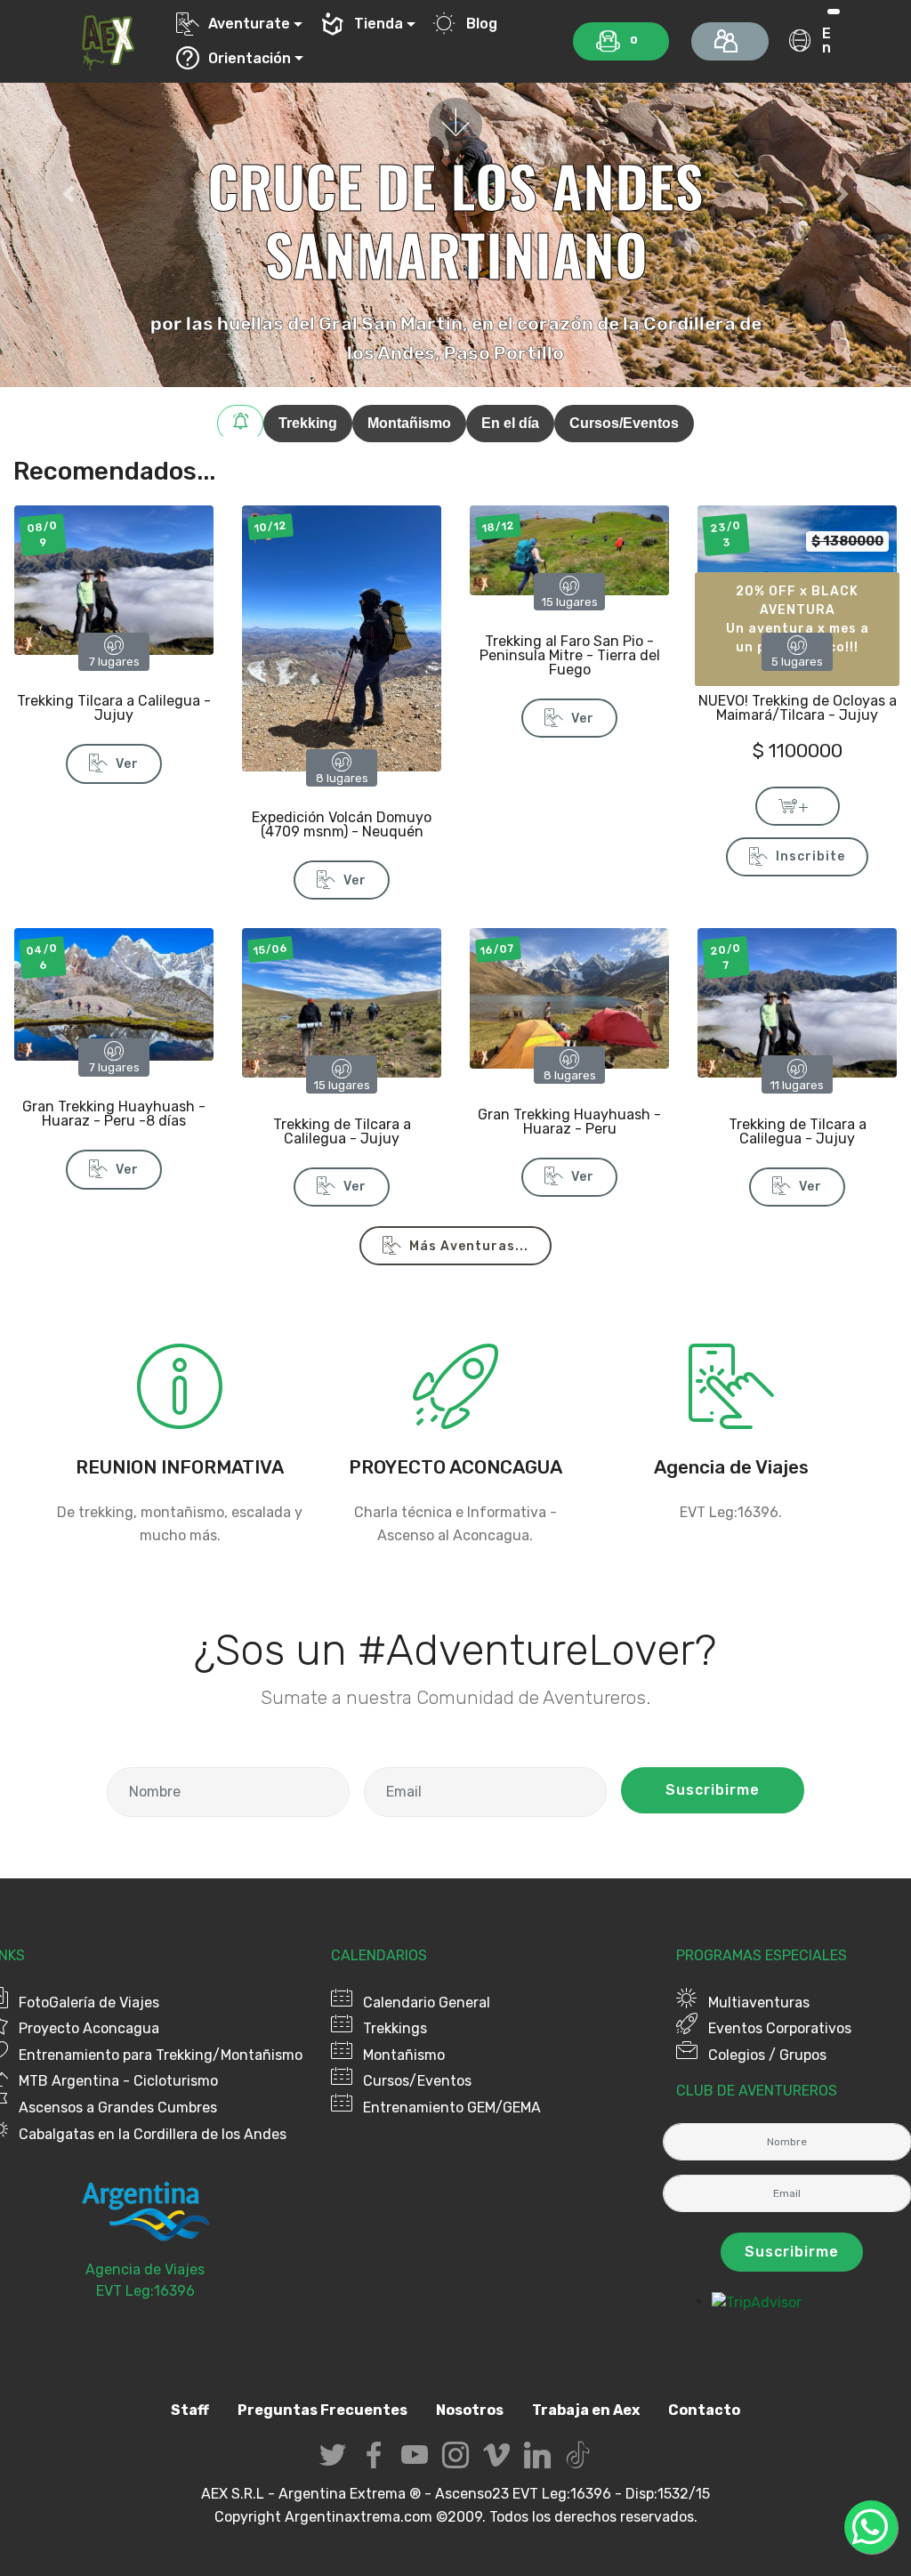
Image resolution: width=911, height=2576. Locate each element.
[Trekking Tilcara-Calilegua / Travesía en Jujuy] (114, 579)
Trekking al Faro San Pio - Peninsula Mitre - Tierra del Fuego (570, 655)
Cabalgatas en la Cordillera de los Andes (153, 2134)
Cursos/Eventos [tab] (624, 423)
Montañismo (404, 2055)
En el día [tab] (510, 423)
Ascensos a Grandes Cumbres (118, 2108)
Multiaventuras (759, 2003)
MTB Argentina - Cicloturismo (118, 2081)
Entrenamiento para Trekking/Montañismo (161, 2055)
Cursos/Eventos (417, 2081)
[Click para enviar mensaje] (731, 1419)
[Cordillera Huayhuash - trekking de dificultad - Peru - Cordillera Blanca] (114, 993)
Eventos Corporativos (780, 2028)
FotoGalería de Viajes (89, 2003)
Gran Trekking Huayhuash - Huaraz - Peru (569, 1122)
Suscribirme (713, 1790)
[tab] (240, 424)
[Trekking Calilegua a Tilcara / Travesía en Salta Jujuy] (797, 1001)
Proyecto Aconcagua (89, 2028)
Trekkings (395, 2028)
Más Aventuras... (469, 1246)
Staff (190, 2410)
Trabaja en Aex (586, 2410)
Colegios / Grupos (767, 2055)
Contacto (704, 2410)
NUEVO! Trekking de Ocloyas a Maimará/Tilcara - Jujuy (798, 708)
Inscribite (810, 856)
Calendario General (427, 2003)
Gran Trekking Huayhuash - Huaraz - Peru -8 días (114, 1114)
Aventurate (249, 24)
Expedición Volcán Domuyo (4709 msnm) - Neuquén (342, 824)
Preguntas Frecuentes (322, 2410)
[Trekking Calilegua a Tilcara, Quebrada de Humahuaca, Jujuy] (342, 1001)
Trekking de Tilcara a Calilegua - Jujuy (342, 1131)
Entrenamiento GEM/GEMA (452, 2108)
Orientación (250, 58)
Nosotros (470, 2410)
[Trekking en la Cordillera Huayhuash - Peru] (569, 997)
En (826, 40)
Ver (127, 764)
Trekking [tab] (308, 423)
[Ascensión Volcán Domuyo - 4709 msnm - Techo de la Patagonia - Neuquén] (342, 638)
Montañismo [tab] (409, 423)
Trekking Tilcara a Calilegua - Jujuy (114, 708)
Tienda (379, 24)
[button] (69, 194)
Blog (481, 24)
